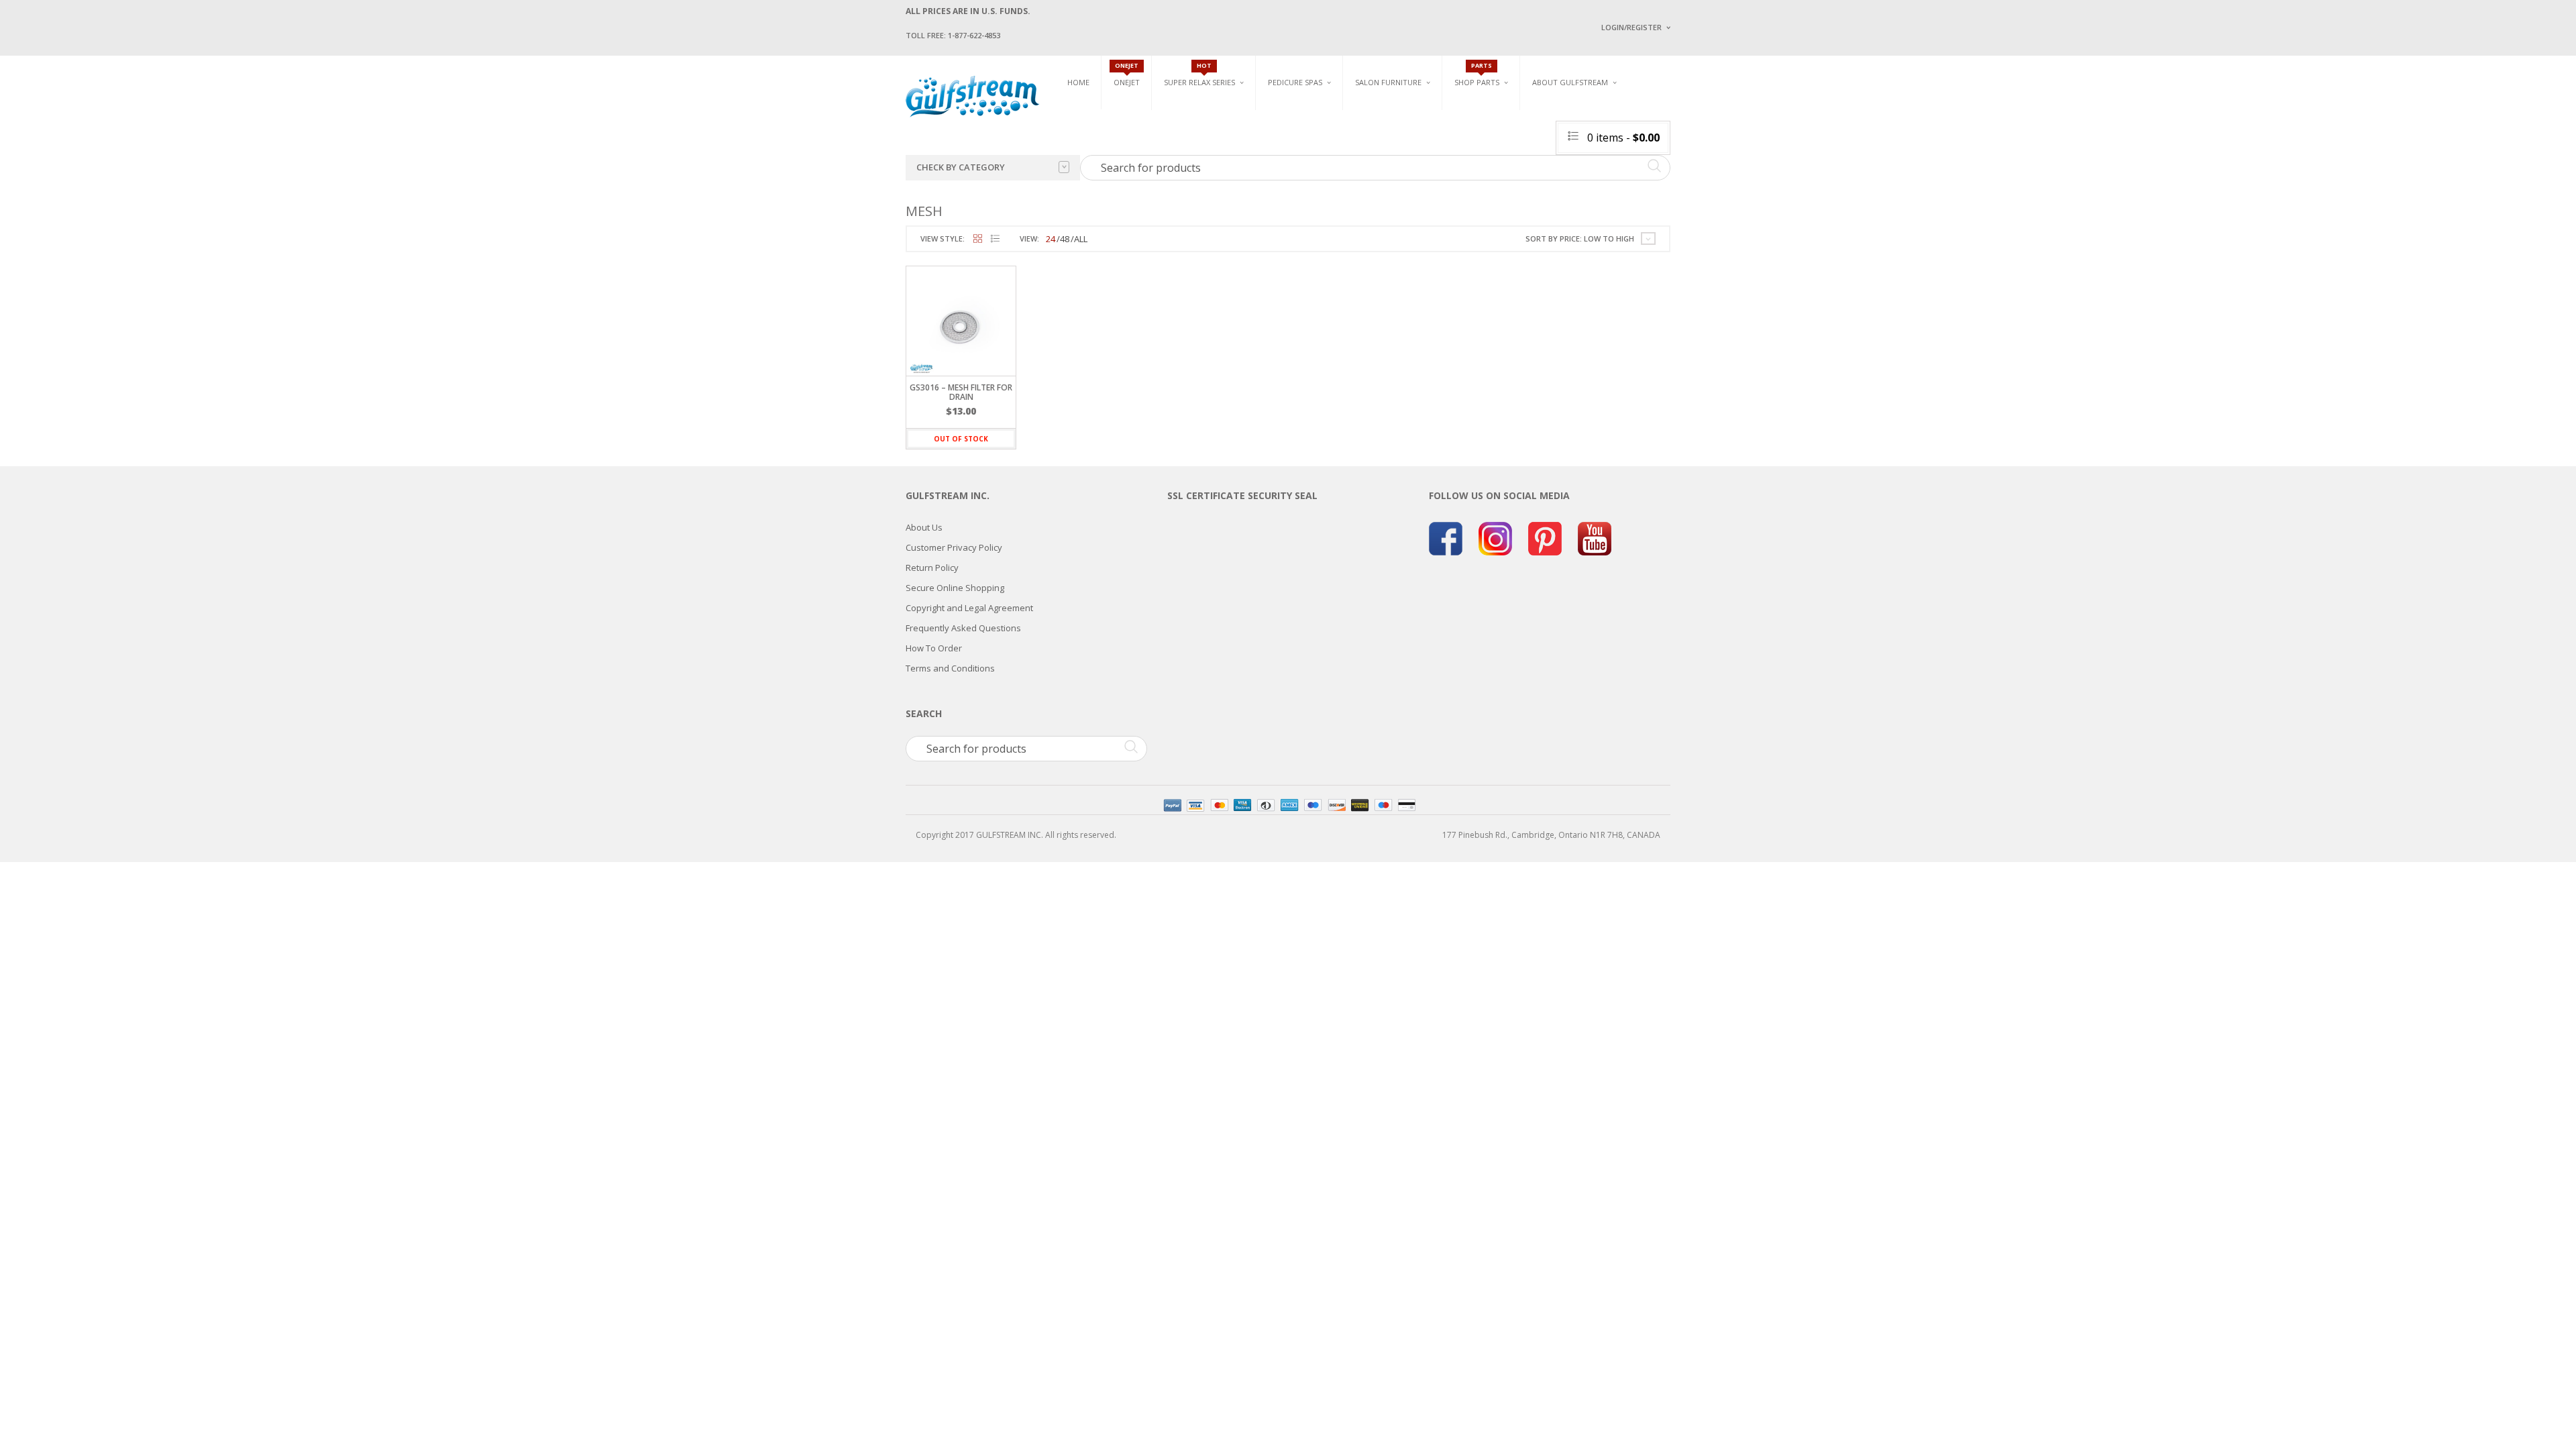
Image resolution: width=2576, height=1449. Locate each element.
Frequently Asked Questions (963, 628)
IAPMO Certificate (1700, 195)
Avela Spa (1287, 132)
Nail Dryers (1513, 195)
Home (1078, 82)
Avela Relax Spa (1195, 112)
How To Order (934, 648)
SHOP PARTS (1477, 82)
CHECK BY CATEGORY (961, 167)
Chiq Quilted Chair (1662, 157)
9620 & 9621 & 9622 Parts (1502, 190)
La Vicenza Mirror (1392, 188)
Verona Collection (1531, 112)
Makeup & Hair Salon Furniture (1401, 116)
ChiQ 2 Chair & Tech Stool (1676, 173)
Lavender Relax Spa (1202, 127)
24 (1051, 239)
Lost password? (1629, 195)
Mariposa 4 (1425, 132)
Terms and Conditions (950, 668)
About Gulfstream (1570, 82)
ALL (1081, 239)
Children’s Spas (1436, 112)
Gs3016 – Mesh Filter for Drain (961, 392)
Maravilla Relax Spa (1204, 143)
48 (1065, 239)
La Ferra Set (1648, 141)
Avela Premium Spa (1305, 148)
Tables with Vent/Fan (1532, 132)
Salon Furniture (1388, 82)
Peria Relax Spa (1194, 190)
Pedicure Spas (1295, 82)
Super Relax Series (1199, 82)
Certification (1576, 193)
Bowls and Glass (1489, 112)
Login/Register (1631, 27)
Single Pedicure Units (1315, 112)
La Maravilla (1294, 195)
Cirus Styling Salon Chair (1407, 141)
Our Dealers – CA (1698, 156)
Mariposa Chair (1433, 148)
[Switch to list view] (995, 239)
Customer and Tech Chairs (1666, 116)
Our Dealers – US (1698, 137)
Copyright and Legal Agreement (969, 608)
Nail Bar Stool (1654, 188)
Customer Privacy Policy (954, 547)
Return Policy (932, 568)
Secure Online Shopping (955, 588)
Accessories (1479, 127)
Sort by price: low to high (1580, 238)
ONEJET (1127, 82)
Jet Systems (1478, 143)
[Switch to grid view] (978, 239)
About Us (924, 527)
